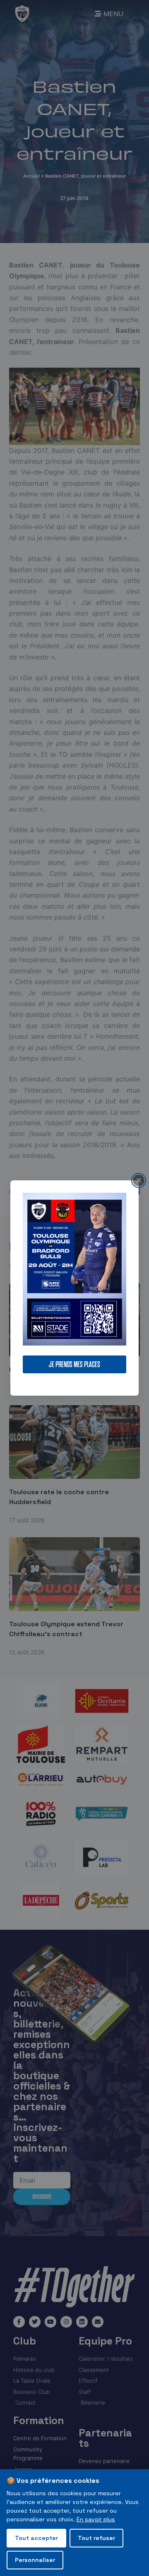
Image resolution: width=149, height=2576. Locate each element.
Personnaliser (35, 2560)
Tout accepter (36, 2538)
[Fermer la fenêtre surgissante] (139, 1180)
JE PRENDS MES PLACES (74, 1364)
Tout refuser (96, 2538)
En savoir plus (96, 2519)
